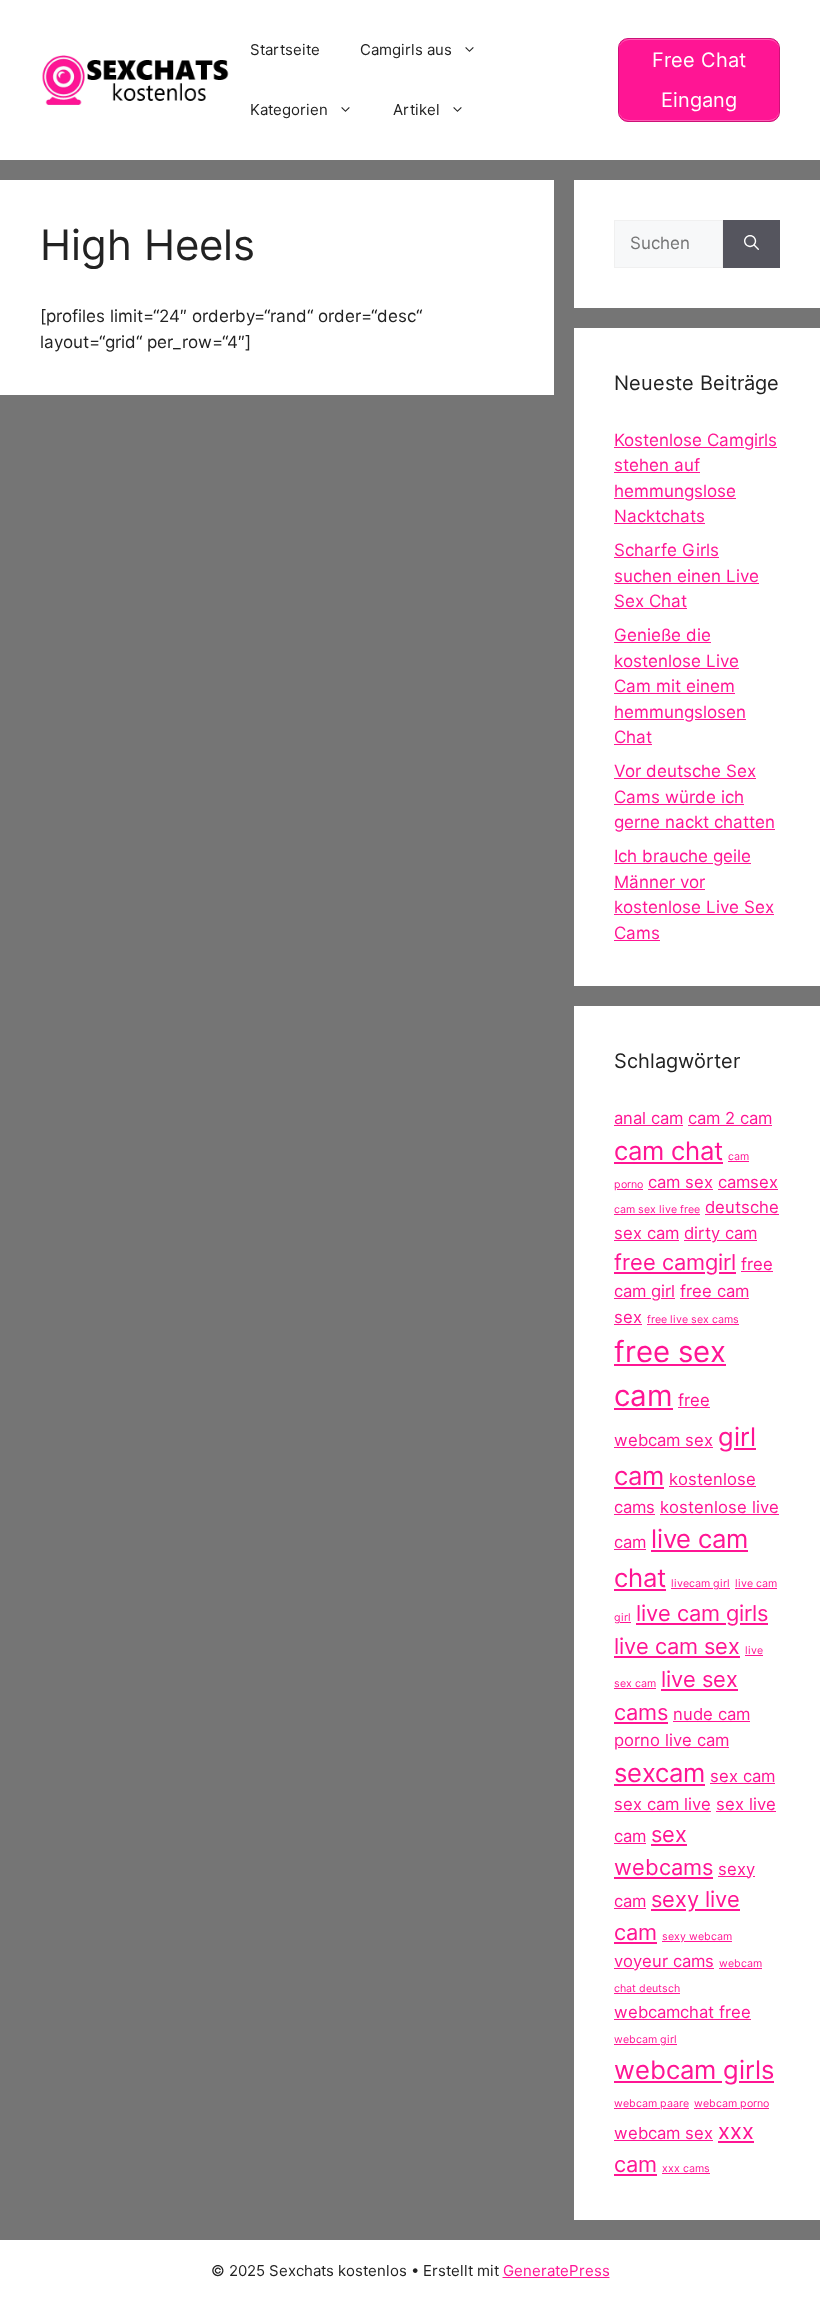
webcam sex (663, 2133)
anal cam (648, 1118)
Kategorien (289, 109)
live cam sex (677, 1646)
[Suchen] (751, 244)
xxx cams (686, 2168)
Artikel (416, 109)
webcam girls (694, 2069)
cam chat (668, 1150)
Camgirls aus (406, 49)
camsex (748, 1182)
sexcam (659, 1772)
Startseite (285, 49)
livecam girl (700, 1583)
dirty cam (720, 1233)
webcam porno (731, 2103)
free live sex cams (693, 1319)
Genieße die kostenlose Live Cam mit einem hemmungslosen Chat (680, 686)
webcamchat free (682, 2012)
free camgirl (675, 1262)
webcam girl (645, 2039)
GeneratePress (556, 2270)
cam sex (680, 1182)
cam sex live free (657, 1209)
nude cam (711, 1714)
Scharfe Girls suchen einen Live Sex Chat (686, 575)
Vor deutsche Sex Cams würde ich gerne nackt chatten (694, 796)
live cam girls (702, 1613)
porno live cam (671, 1740)
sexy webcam (697, 1936)
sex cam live (662, 1804)
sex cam (742, 1776)
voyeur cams (664, 1961)
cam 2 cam (730, 1118)
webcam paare (651, 2103)
